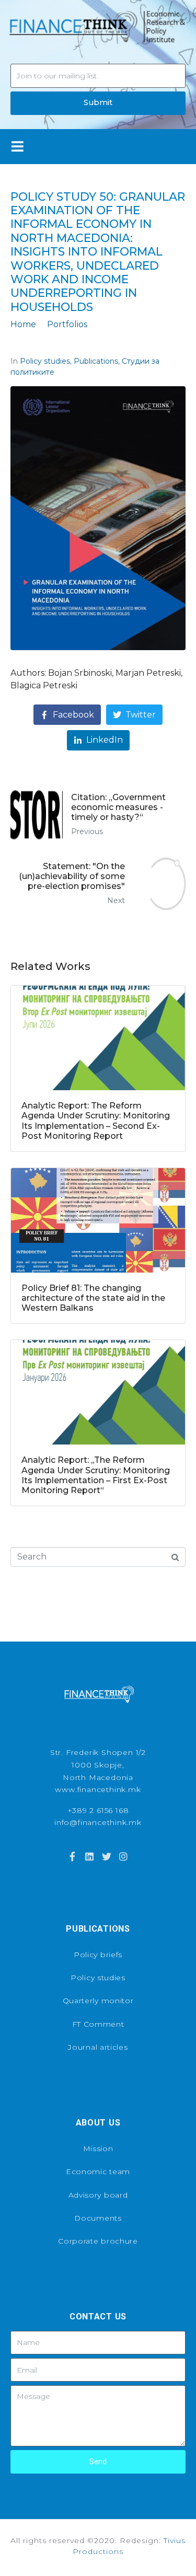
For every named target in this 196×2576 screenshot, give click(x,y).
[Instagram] (123, 1856)
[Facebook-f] (73, 1856)
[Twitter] (107, 1856)
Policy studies (45, 361)
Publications (96, 361)
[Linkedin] (89, 1856)
